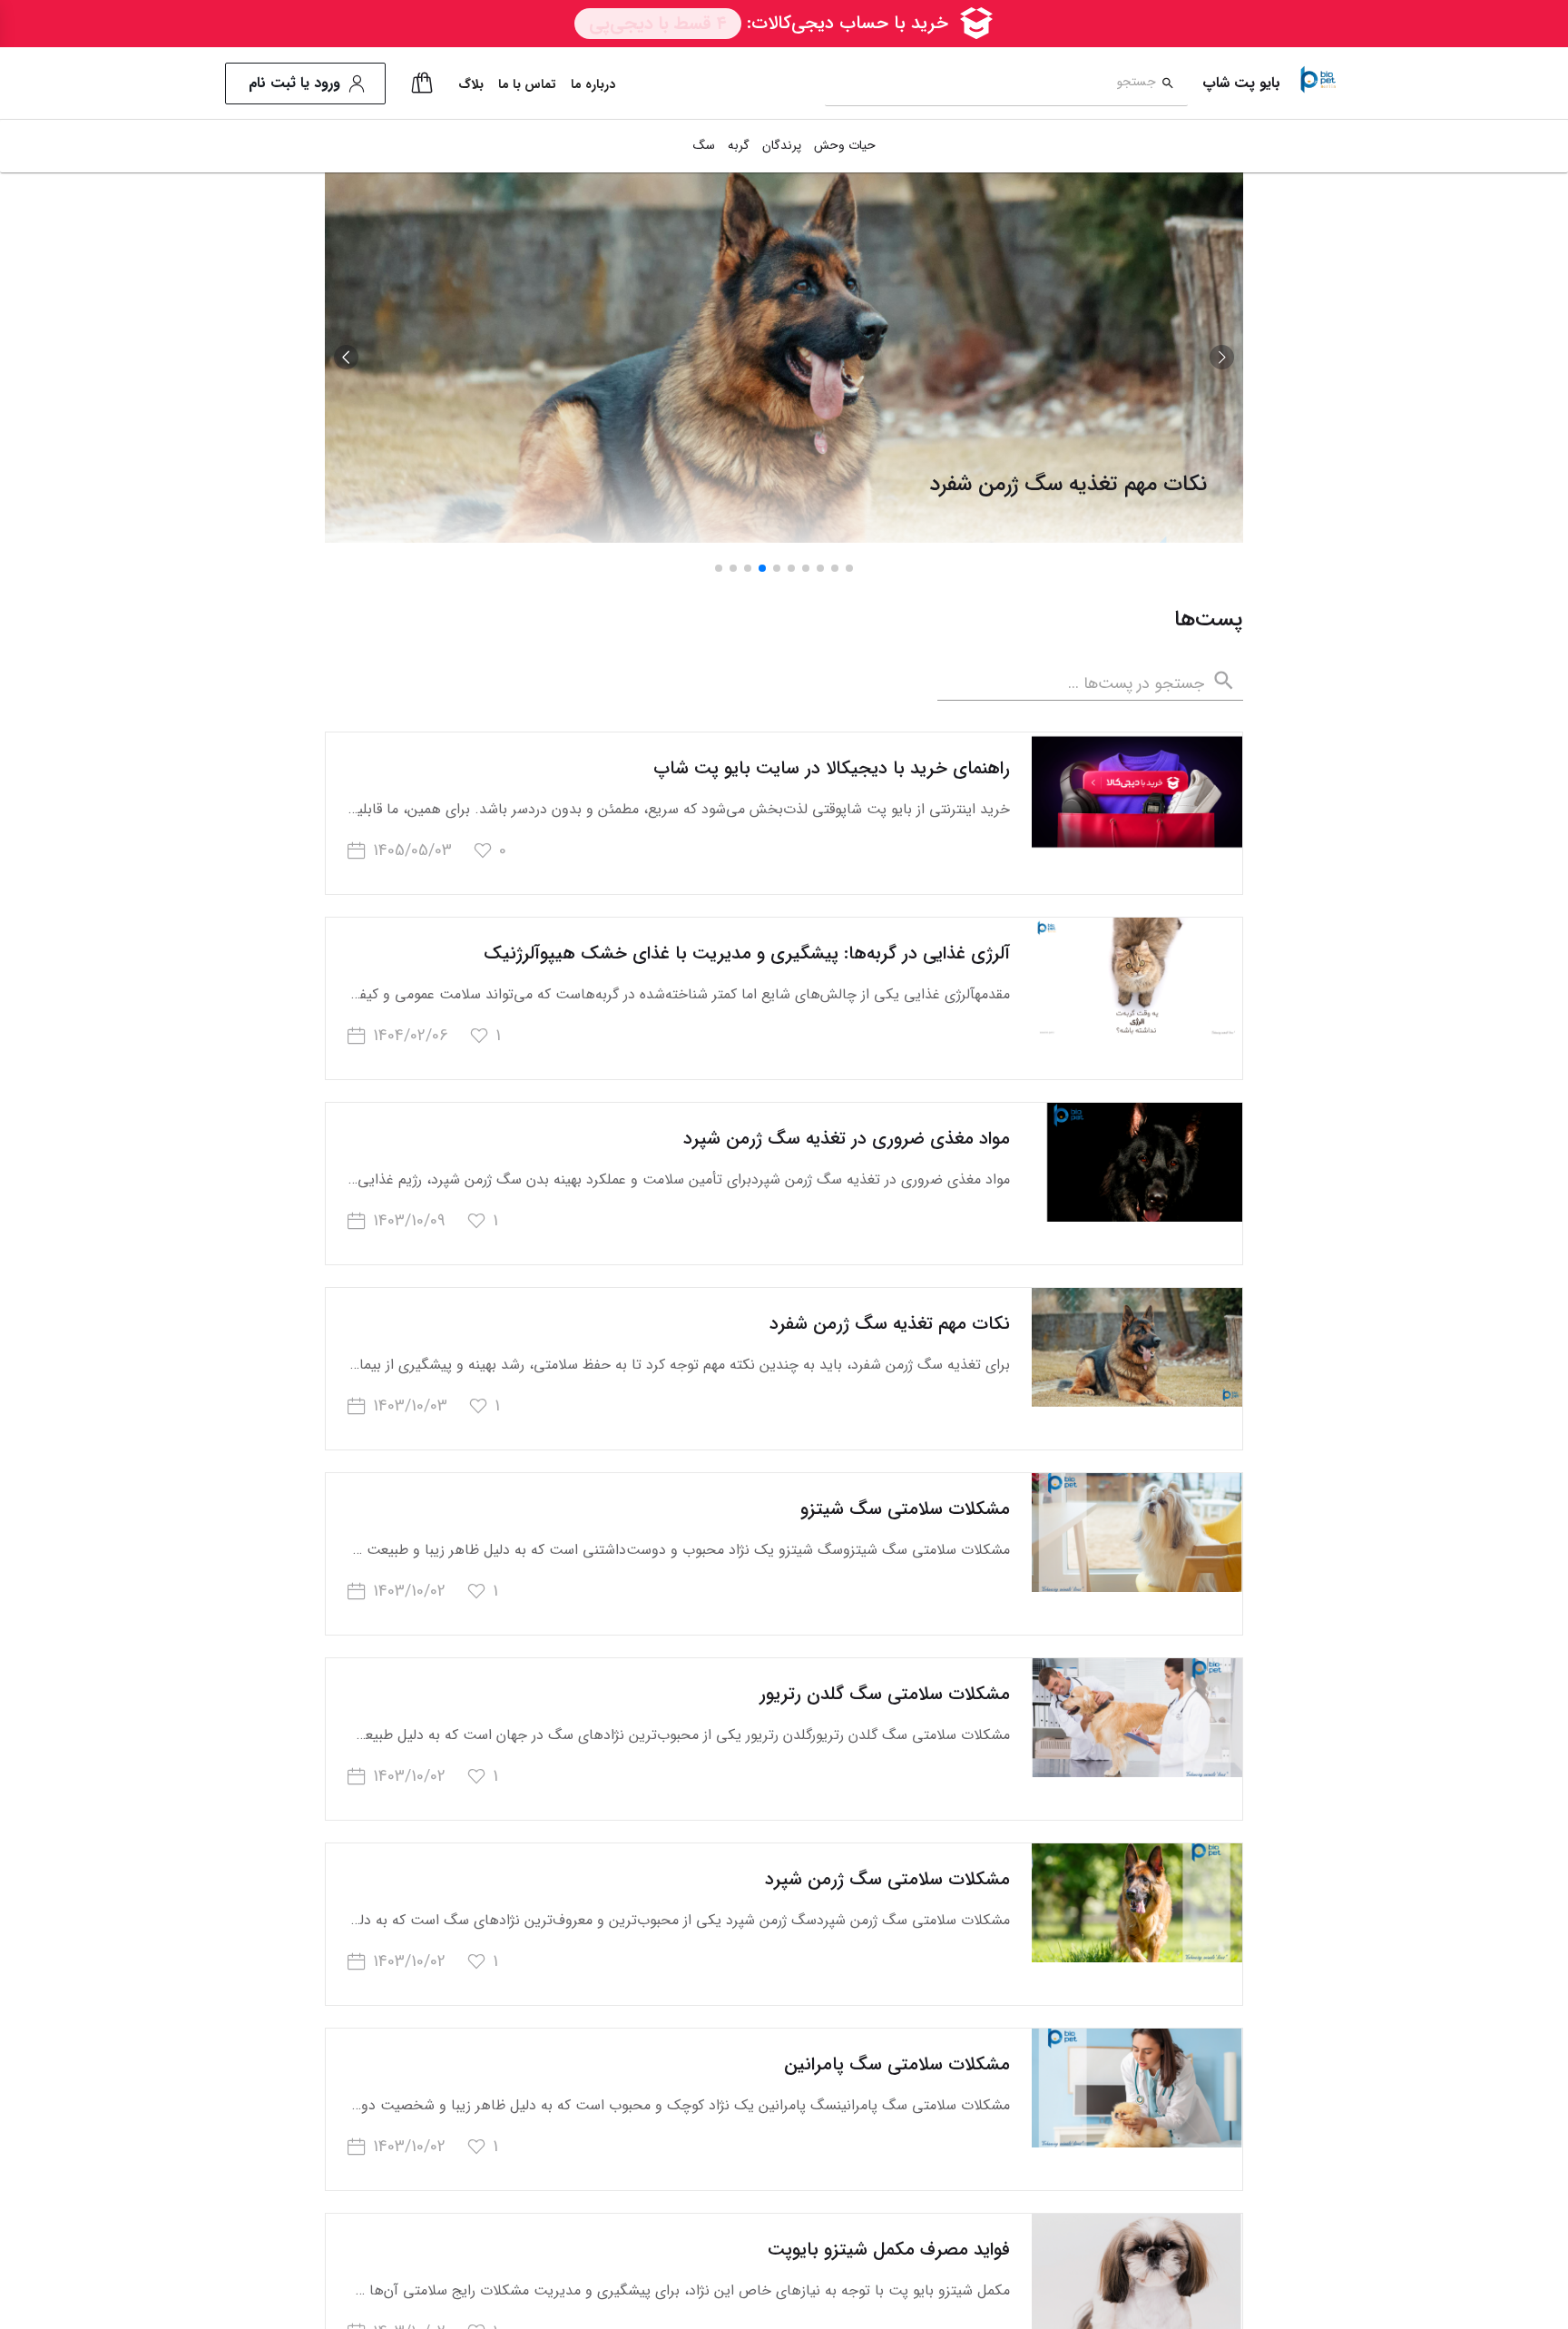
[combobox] (990, 84)
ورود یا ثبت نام (294, 83)
